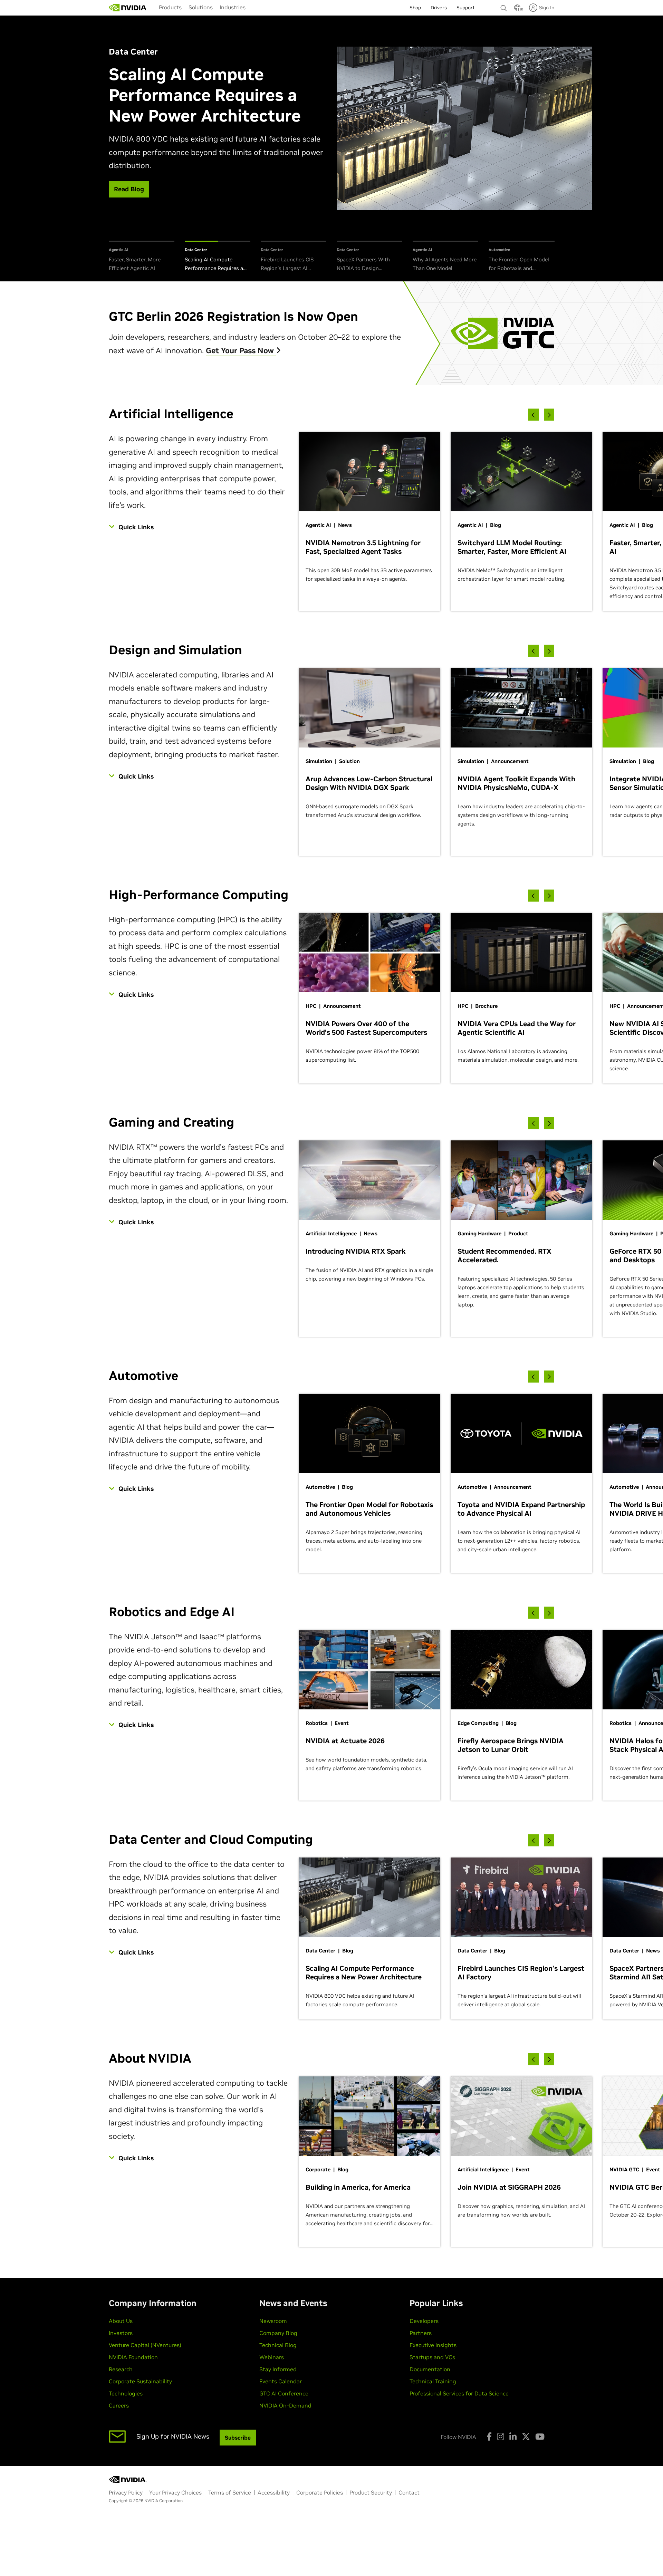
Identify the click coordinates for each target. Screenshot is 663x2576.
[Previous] (534, 415)
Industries (233, 7)
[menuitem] (170, 7)
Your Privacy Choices (175, 2492)
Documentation (430, 2369)
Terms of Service (230, 2492)
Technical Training (433, 2381)
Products (170, 7)
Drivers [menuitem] (439, 8)
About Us (121, 2321)
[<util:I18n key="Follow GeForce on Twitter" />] (526, 2437)
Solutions (201, 7)
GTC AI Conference (284, 2393)
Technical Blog (278, 2345)
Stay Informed (278, 2369)
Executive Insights (433, 2345)
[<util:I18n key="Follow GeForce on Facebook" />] (489, 2437)
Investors (121, 2333)
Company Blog (278, 2333)
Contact (409, 2492)
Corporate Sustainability (140, 2381)
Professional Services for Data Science (459, 2393)
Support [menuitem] (466, 8)
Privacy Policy (126, 2492)
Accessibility (274, 2492)
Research (121, 2369)
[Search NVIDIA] (504, 6)
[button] (517, 10)
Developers (424, 2321)
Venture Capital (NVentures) (145, 2345)
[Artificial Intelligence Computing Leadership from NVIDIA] (128, 8)
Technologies (126, 2393)
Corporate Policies (320, 2492)
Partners (421, 2333)
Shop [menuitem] (415, 8)
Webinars (272, 2357)
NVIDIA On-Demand (285, 2405)
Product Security (371, 2492)
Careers (119, 2405)
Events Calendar (281, 2381)
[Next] (549, 415)
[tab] (142, 257)
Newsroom (273, 2321)
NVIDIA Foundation (133, 2357)
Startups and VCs (432, 2357)
